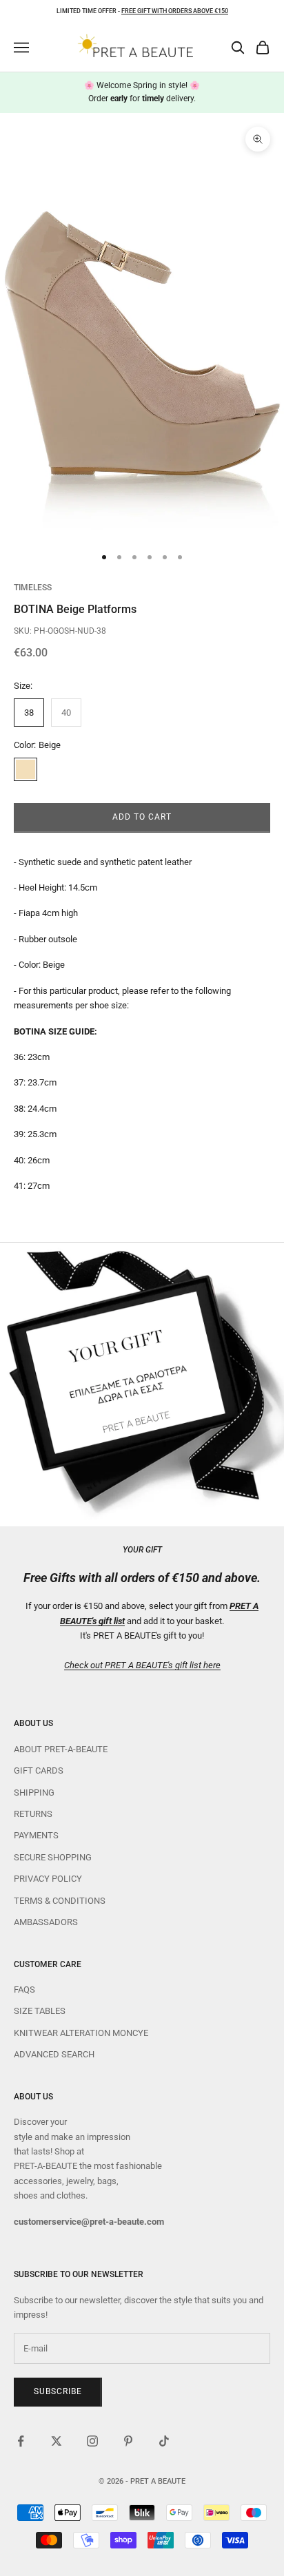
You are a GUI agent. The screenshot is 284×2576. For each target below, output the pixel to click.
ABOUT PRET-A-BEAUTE (61, 1749)
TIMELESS (33, 588)
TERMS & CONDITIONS (60, 1901)
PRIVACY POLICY (48, 1879)
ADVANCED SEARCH (54, 2054)
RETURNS (33, 1814)
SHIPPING (34, 1793)
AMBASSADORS (46, 1922)
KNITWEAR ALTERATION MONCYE (81, 2033)
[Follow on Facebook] (21, 2441)
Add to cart (142, 817)
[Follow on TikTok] (164, 2441)
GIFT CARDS (39, 1770)
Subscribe (58, 2391)
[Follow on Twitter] (57, 2441)
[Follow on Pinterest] (128, 2441)
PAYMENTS (36, 1835)
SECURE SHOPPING (53, 1857)
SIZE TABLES (40, 2011)
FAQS (24, 1990)
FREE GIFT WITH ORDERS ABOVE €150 (175, 11)
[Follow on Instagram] (92, 2441)
